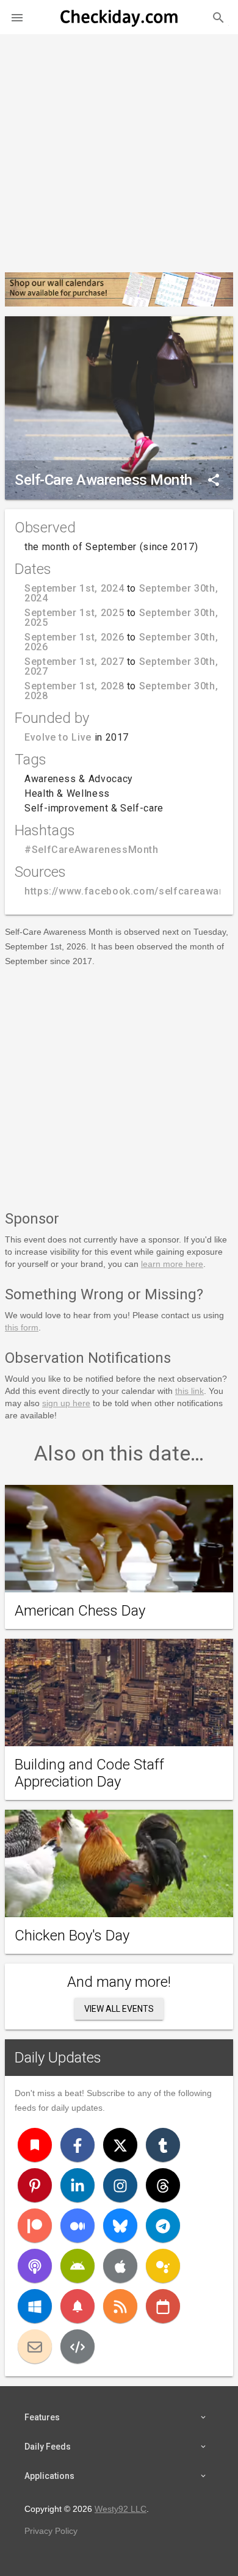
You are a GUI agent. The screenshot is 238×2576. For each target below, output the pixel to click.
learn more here (172, 1264)
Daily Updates (58, 2058)
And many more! (119, 1982)
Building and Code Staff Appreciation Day (89, 1773)
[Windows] (35, 2306)
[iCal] (163, 2306)
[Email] (35, 2346)
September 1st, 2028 (74, 686)
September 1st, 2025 (74, 613)
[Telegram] (163, 2226)
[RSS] (120, 2306)
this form (22, 1327)
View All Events (119, 2009)
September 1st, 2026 (74, 637)
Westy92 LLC (121, 2509)
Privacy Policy (51, 2531)
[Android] (78, 2266)
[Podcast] (35, 2266)
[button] (17, 17)
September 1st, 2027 (74, 662)
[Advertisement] (119, 148)
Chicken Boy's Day (72, 1936)
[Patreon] (35, 2226)
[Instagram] (120, 2185)
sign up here (66, 1403)
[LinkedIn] (78, 2185)
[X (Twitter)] (120, 2145)
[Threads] (163, 2185)
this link (189, 1391)
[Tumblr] (163, 2145)
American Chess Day (80, 1611)
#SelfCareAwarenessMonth (92, 850)
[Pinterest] (35, 2185)
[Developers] (78, 2346)
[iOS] (120, 2266)
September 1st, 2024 (74, 588)
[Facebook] (78, 2145)
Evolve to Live (58, 737)
